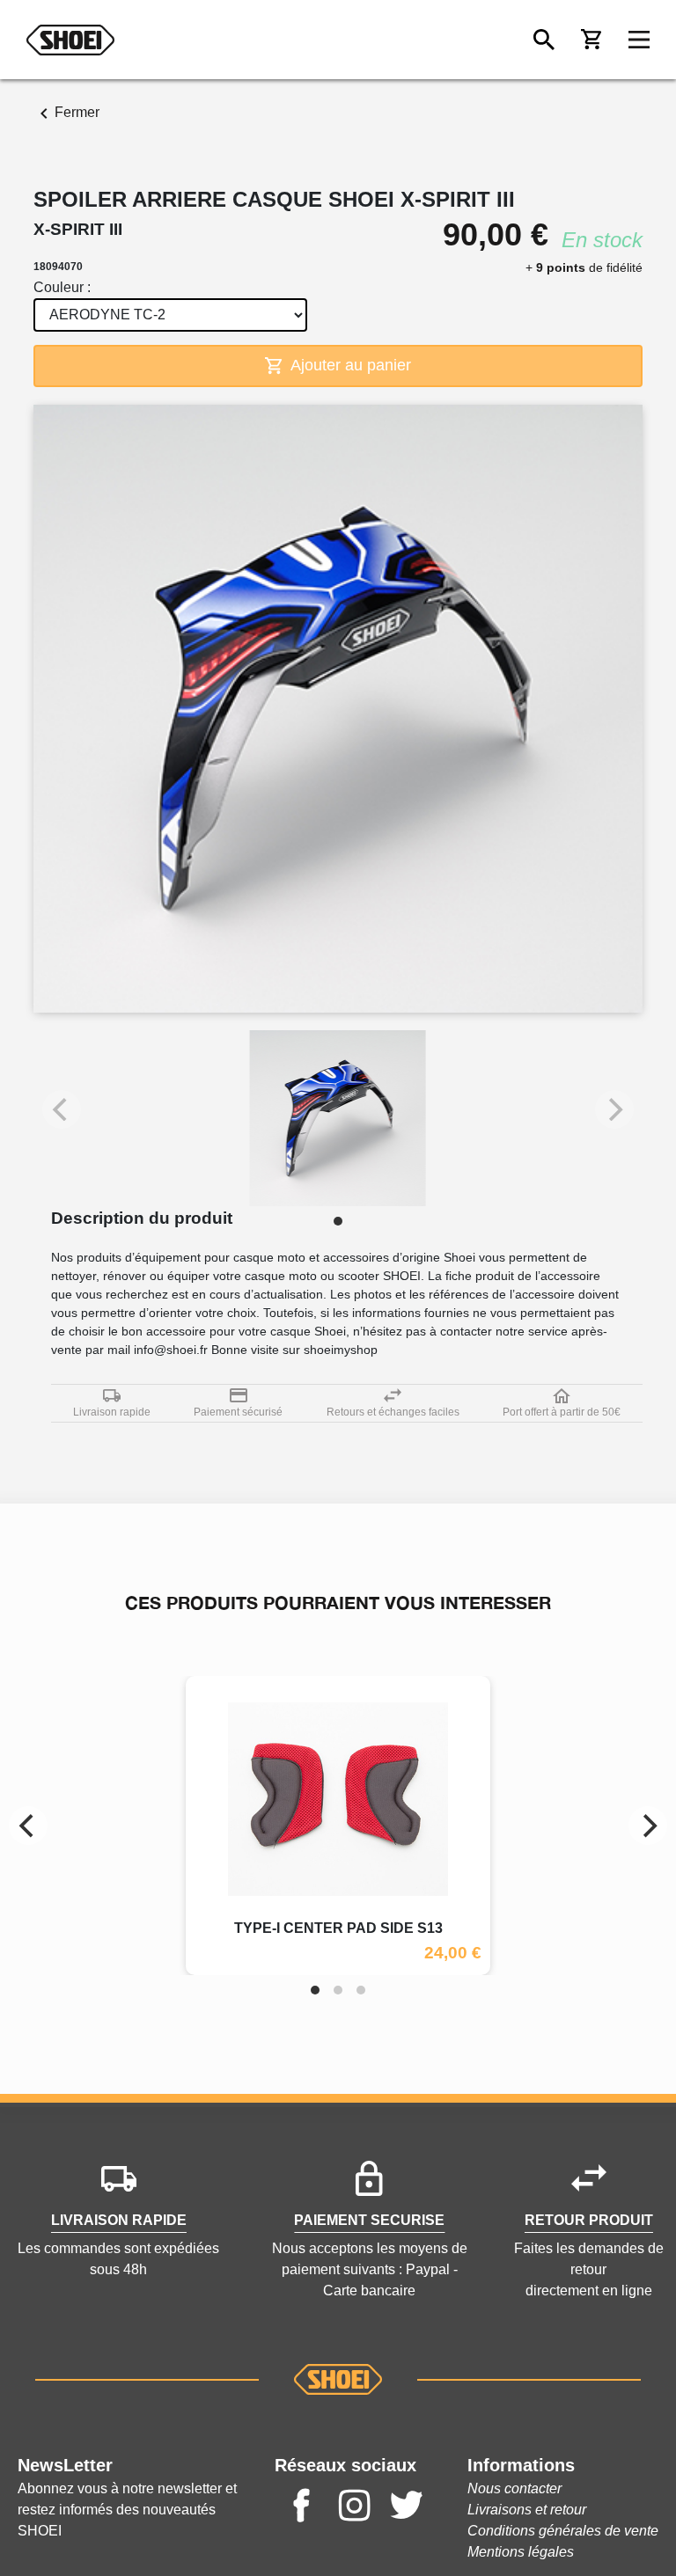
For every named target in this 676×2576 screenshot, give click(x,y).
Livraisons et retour (527, 2510)
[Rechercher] (544, 40)
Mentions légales (521, 2552)
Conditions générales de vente (563, 2531)
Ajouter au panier (349, 365)
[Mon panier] (591, 40)
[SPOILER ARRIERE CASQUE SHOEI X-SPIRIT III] (338, 1118)
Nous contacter (514, 2488)
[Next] (648, 1826)
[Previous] (28, 1826)
